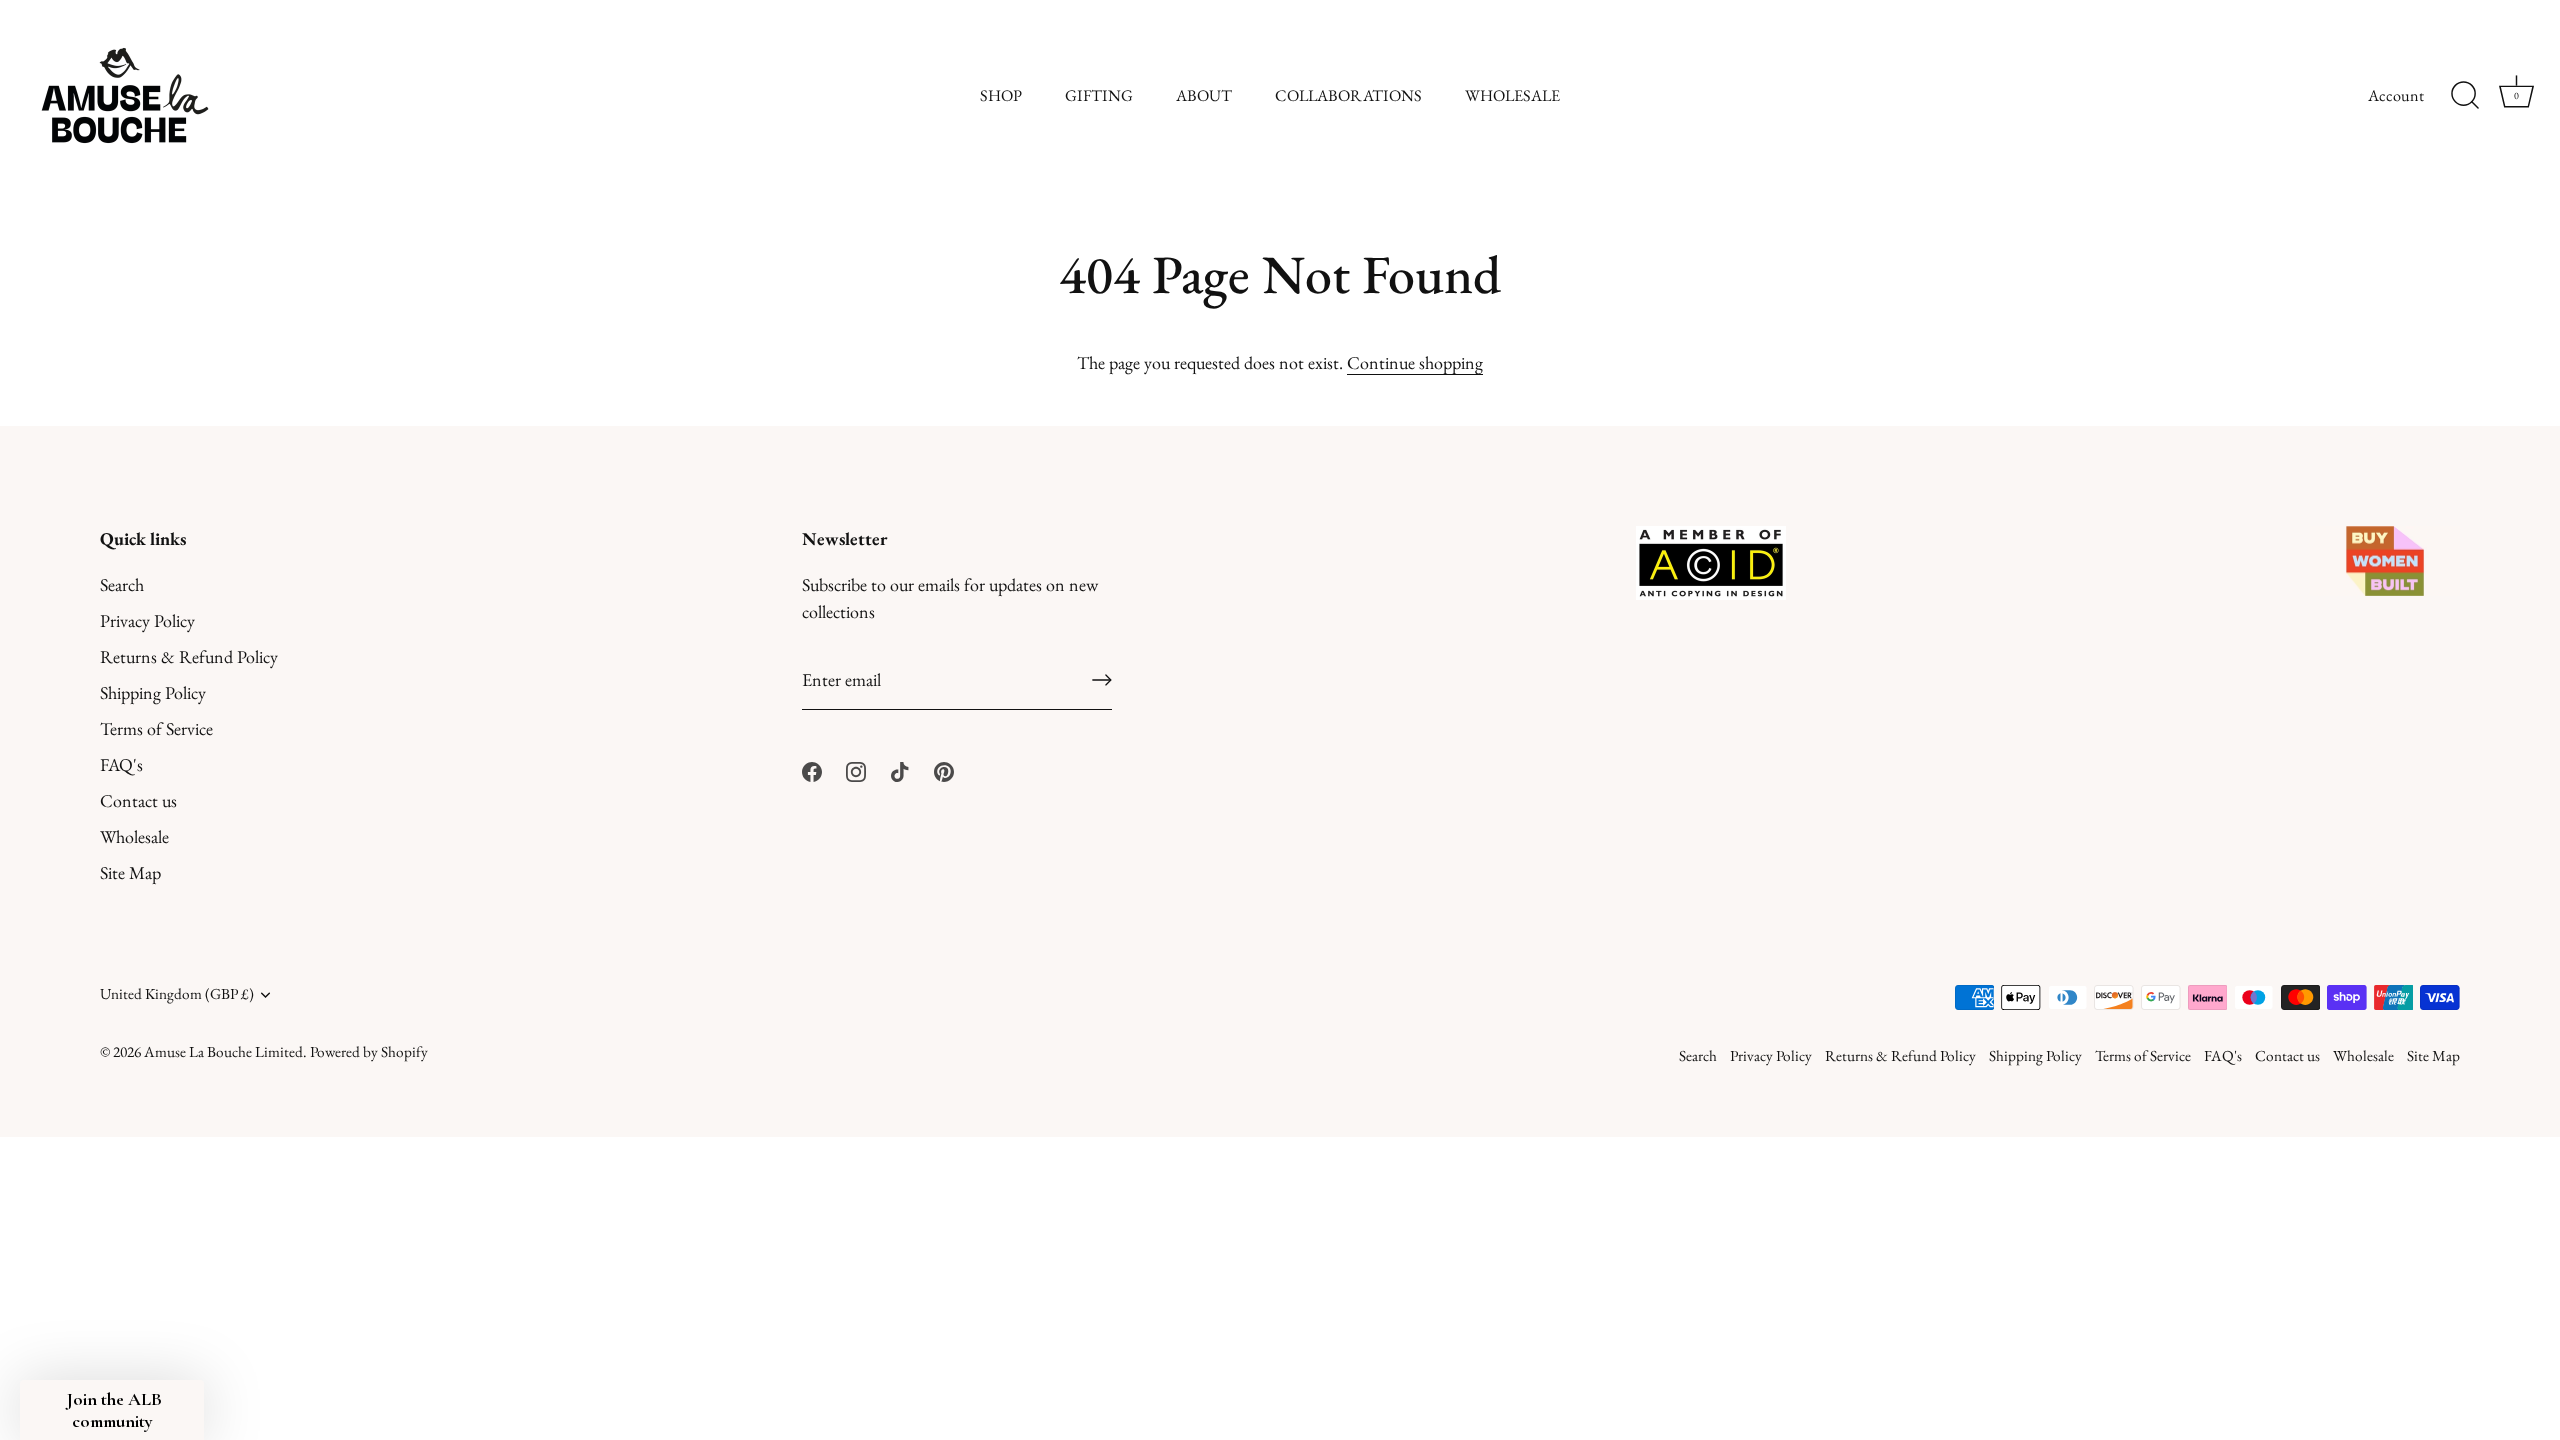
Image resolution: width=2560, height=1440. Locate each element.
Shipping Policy (153, 692)
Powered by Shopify (369, 1052)
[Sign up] (1102, 680)
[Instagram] (856, 768)
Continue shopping (1415, 362)
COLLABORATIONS (1348, 95)
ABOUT (1204, 95)
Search (122, 584)
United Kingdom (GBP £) (177, 994)
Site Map (130, 872)
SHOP (1001, 95)
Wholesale (134, 836)
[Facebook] (812, 768)
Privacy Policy (147, 620)
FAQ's (121, 764)
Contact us (138, 800)
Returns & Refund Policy (189, 656)
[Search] (2465, 96)
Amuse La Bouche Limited (223, 1052)
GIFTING (1099, 95)
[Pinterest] (944, 768)
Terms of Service (156, 728)
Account (2396, 95)
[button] (112, 1410)
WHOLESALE (1512, 95)
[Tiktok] (900, 768)
